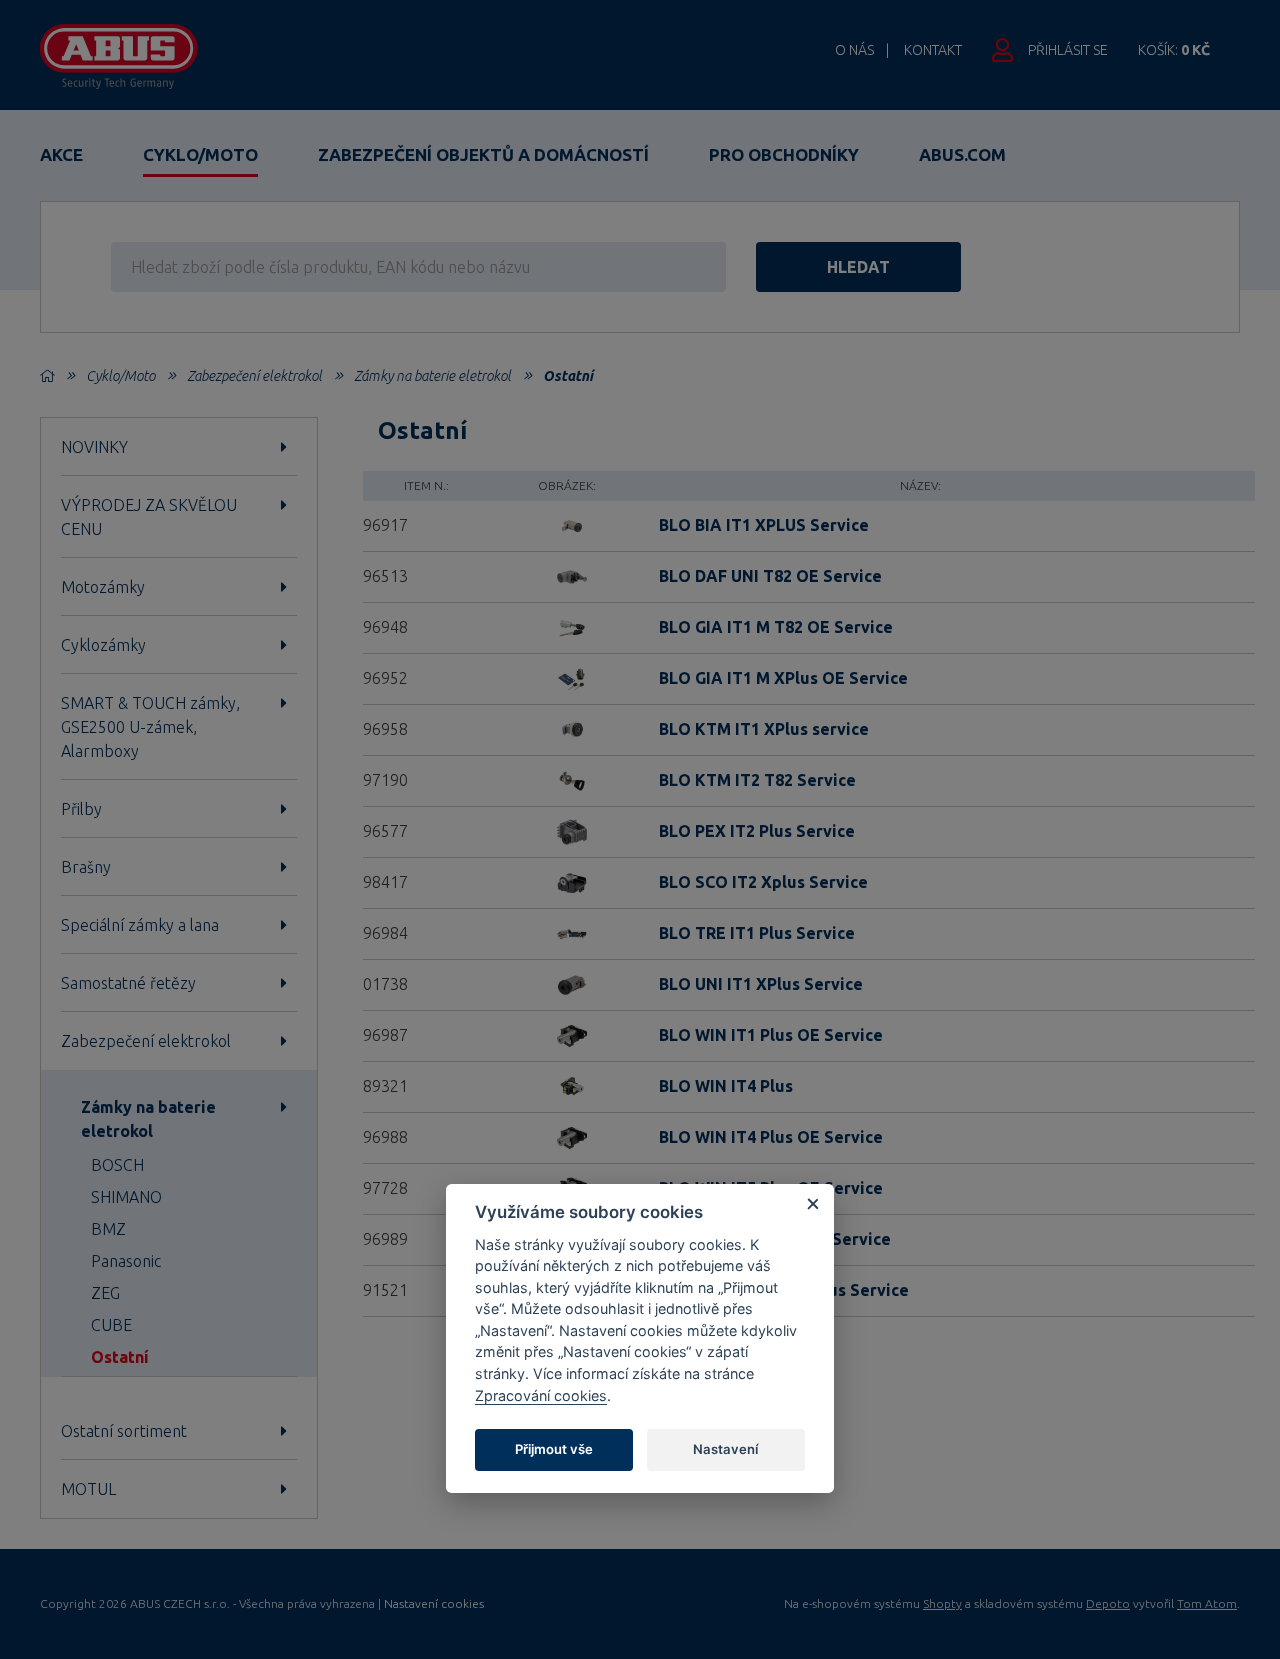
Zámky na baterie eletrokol (432, 376)
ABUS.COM (962, 154)
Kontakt (933, 50)
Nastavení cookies (434, 1604)
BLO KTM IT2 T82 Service (757, 780)
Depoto (1108, 1603)
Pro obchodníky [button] (784, 154)
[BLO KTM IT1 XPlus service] (567, 728)
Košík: (1174, 50)
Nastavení (725, 1449)
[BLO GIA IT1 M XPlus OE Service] (567, 677)
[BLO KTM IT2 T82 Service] (567, 779)
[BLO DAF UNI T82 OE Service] (567, 575)
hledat (858, 267)
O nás (854, 50)
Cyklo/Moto (200, 154)
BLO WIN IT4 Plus (726, 1086)
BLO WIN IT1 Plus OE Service (771, 1035)
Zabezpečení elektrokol (254, 376)
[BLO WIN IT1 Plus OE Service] (567, 1034)
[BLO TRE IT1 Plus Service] (567, 932)
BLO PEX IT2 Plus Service (757, 831)
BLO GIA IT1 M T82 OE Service (776, 627)
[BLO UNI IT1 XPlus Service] (567, 983)
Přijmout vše (554, 1449)
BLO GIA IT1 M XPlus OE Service (783, 678)
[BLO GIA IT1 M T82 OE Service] (567, 626)
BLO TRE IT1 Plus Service (757, 933)
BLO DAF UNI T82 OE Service (770, 576)
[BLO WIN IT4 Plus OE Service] (567, 1136)
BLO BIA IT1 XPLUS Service (764, 525)
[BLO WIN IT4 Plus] (567, 1085)
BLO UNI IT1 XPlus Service (761, 984)
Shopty (942, 1603)
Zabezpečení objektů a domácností (483, 154)
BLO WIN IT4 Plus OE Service (771, 1137)
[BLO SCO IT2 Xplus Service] (567, 881)
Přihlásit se (1068, 50)
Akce (61, 154)
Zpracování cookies (541, 1395)
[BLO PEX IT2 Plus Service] (567, 830)
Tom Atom (1207, 1603)
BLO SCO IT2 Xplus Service (763, 882)
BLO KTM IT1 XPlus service (764, 729)
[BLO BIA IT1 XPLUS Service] (567, 524)
